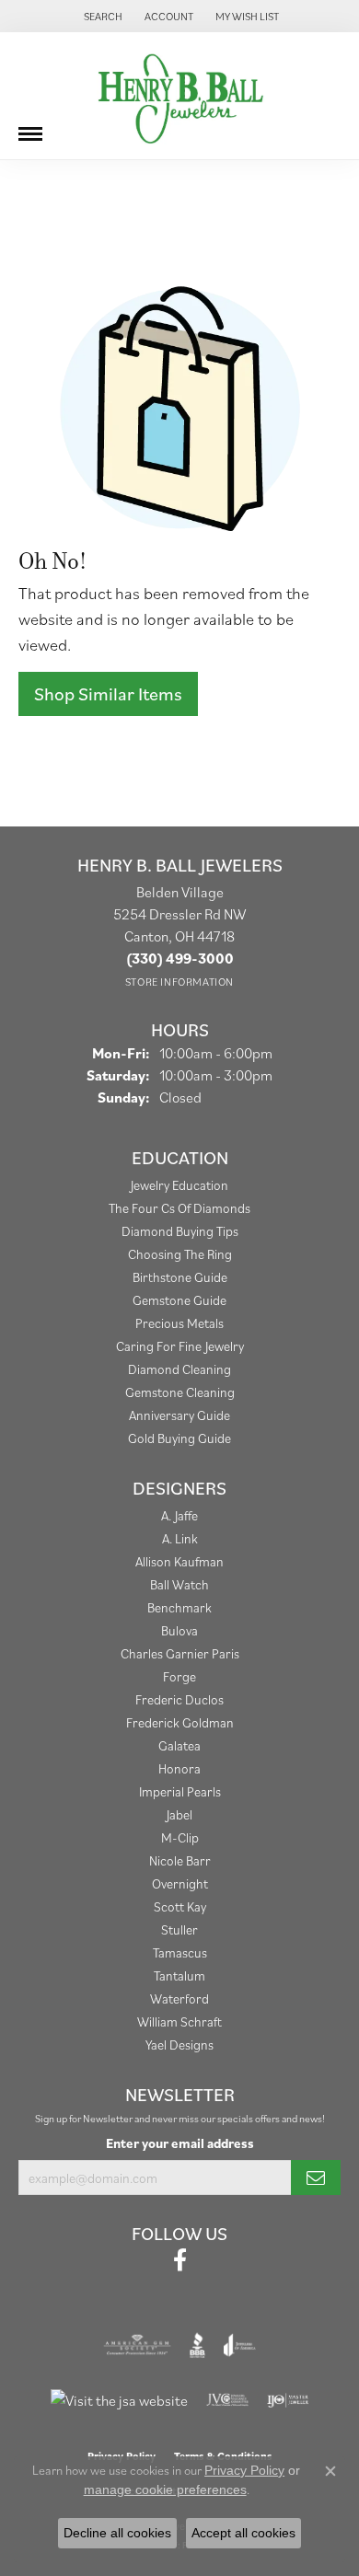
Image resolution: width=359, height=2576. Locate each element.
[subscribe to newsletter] (316, 2177)
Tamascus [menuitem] (180, 1952)
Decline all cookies (117, 2533)
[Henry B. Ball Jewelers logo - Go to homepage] (179, 96)
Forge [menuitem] (179, 1676)
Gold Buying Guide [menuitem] (179, 1438)
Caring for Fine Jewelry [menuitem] (180, 1346)
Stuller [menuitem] (179, 1929)
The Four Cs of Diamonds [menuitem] (179, 1208)
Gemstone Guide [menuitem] (179, 1300)
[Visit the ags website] (137, 2345)
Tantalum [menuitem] (179, 1975)
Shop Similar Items (108, 694)
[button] (101, 16)
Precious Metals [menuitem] (179, 1323)
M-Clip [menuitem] (180, 1837)
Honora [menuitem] (179, 1768)
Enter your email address (180, 2143)
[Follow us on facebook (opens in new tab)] (180, 2260)
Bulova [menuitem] (179, 1630)
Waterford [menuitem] (179, 1998)
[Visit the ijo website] (288, 2400)
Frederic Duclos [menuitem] (179, 1699)
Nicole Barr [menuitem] (180, 1860)
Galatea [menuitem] (179, 1745)
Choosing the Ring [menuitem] (180, 1254)
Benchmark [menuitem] (179, 1607)
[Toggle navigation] (30, 127)
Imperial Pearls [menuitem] (180, 1791)
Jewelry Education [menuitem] (179, 1185)
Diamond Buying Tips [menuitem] (180, 1231)
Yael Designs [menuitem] (179, 2045)
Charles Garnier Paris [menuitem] (180, 1653)
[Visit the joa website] (240, 2345)
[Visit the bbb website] (197, 2345)
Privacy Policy (244, 2470)
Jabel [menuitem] (179, 1814)
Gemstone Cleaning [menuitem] (180, 1392)
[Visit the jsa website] (119, 2400)
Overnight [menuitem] (180, 1883)
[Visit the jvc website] (228, 2400)
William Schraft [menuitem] (179, 2022)
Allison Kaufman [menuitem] (179, 1561)
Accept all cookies (243, 2533)
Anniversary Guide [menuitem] (179, 1415)
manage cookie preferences (165, 2489)
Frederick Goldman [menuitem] (180, 1722)
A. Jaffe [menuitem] (179, 1515)
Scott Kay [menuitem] (180, 1906)
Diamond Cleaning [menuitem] (179, 1369)
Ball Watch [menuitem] (179, 1584)
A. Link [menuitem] (180, 1538)
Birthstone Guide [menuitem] (180, 1277)
